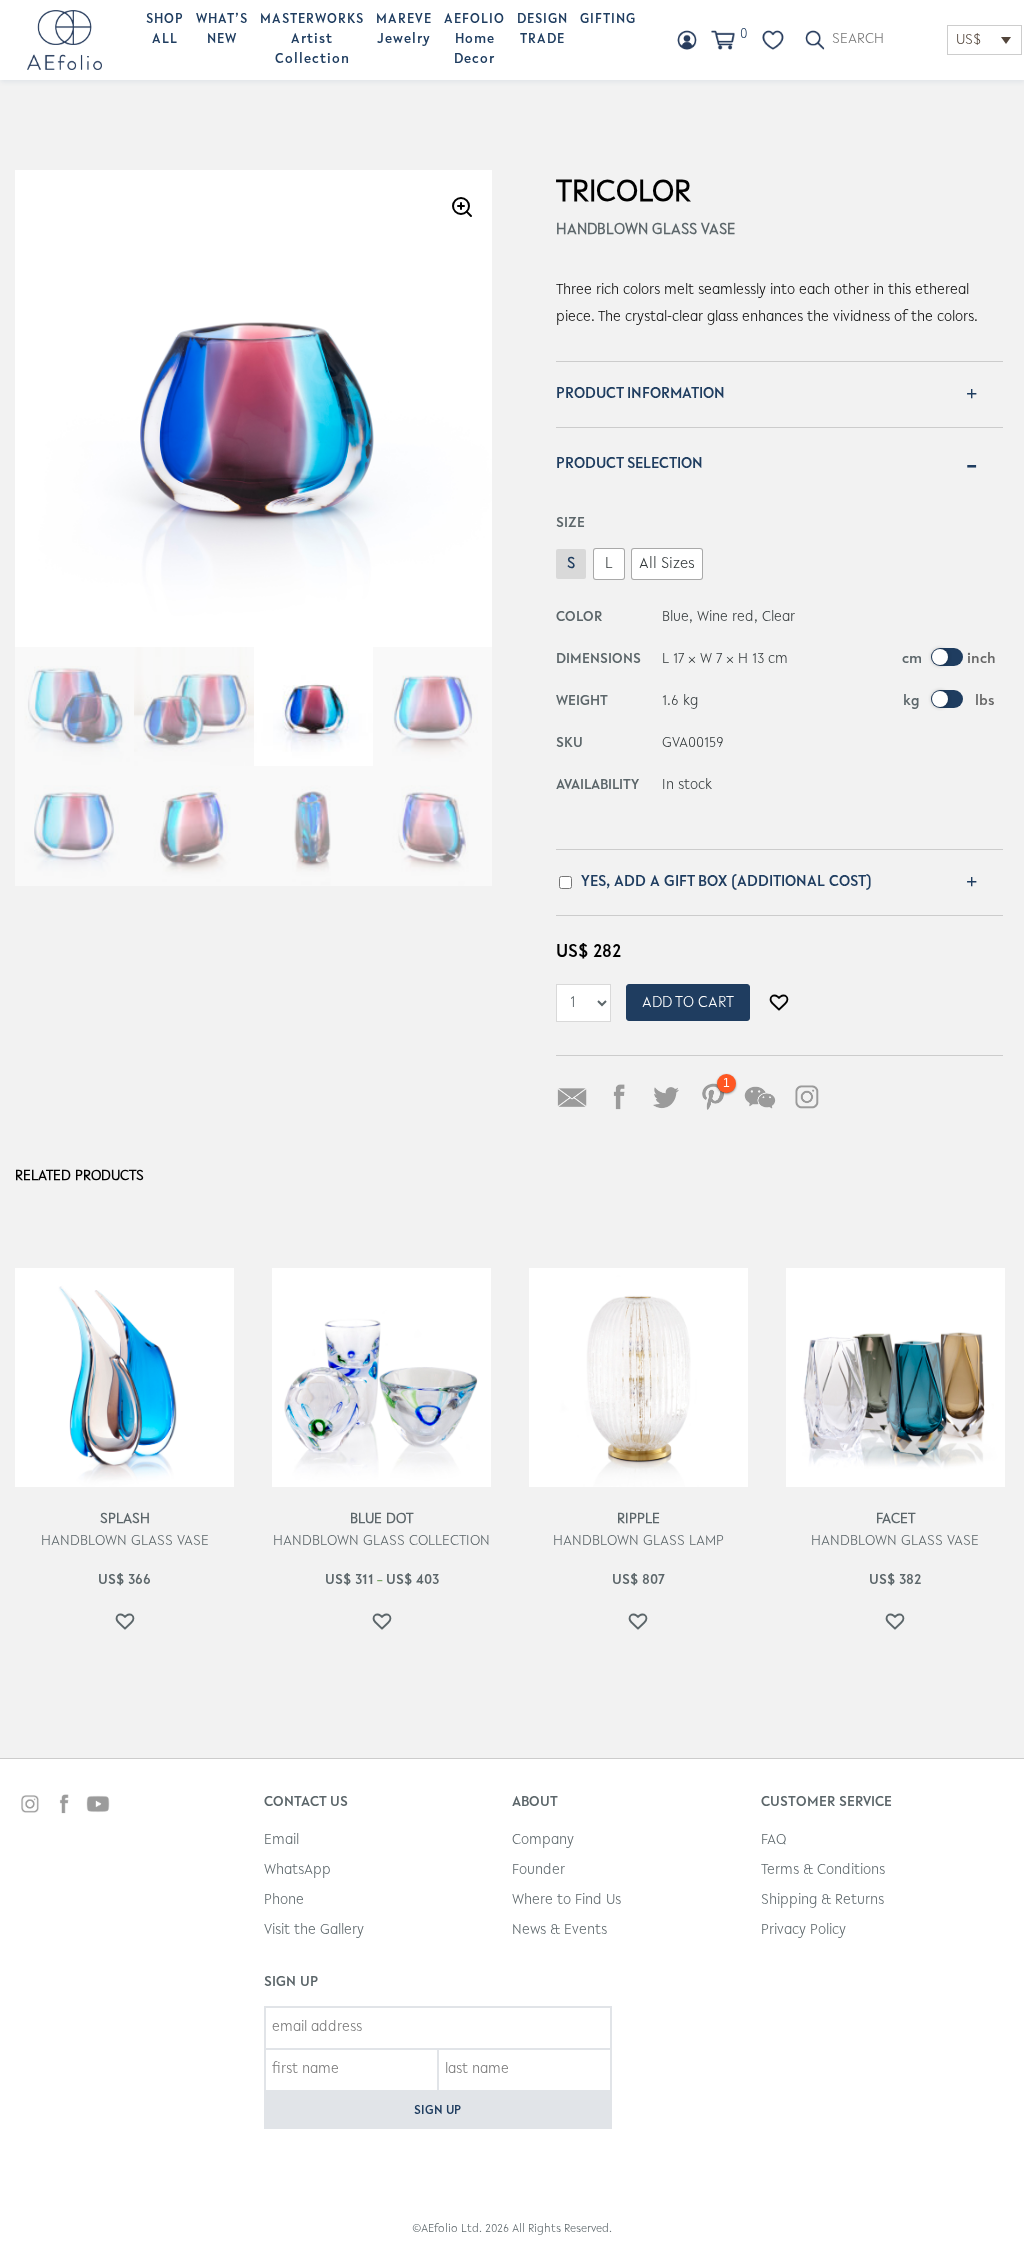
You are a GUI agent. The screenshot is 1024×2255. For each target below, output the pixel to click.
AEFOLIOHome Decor (474, 40)
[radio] (571, 564)
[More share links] (854, 1097)
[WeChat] (760, 1097)
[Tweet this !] (666, 1097)
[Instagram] (807, 1097)
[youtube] (98, 1806)
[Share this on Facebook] (619, 1097)
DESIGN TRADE (542, 30)
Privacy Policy (803, 1930)
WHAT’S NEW (222, 30)
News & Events (559, 1930)
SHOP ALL (165, 30)
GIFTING (608, 20)
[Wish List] (773, 40)
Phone (284, 1900)
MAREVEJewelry (404, 30)
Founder (538, 1870)
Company (543, 1840)
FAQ (773, 1840)
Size (570, 523)
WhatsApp (297, 1870)
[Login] (687, 40)
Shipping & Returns (822, 1900)
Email (281, 1840)
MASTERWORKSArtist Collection (312, 40)
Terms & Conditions (823, 1870)
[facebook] (64, 1806)
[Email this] (572, 1097)
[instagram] (30, 1806)
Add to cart (688, 1003)
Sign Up (437, 2110)
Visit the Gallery (314, 1930)
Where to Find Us (566, 1900)
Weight (582, 701)
